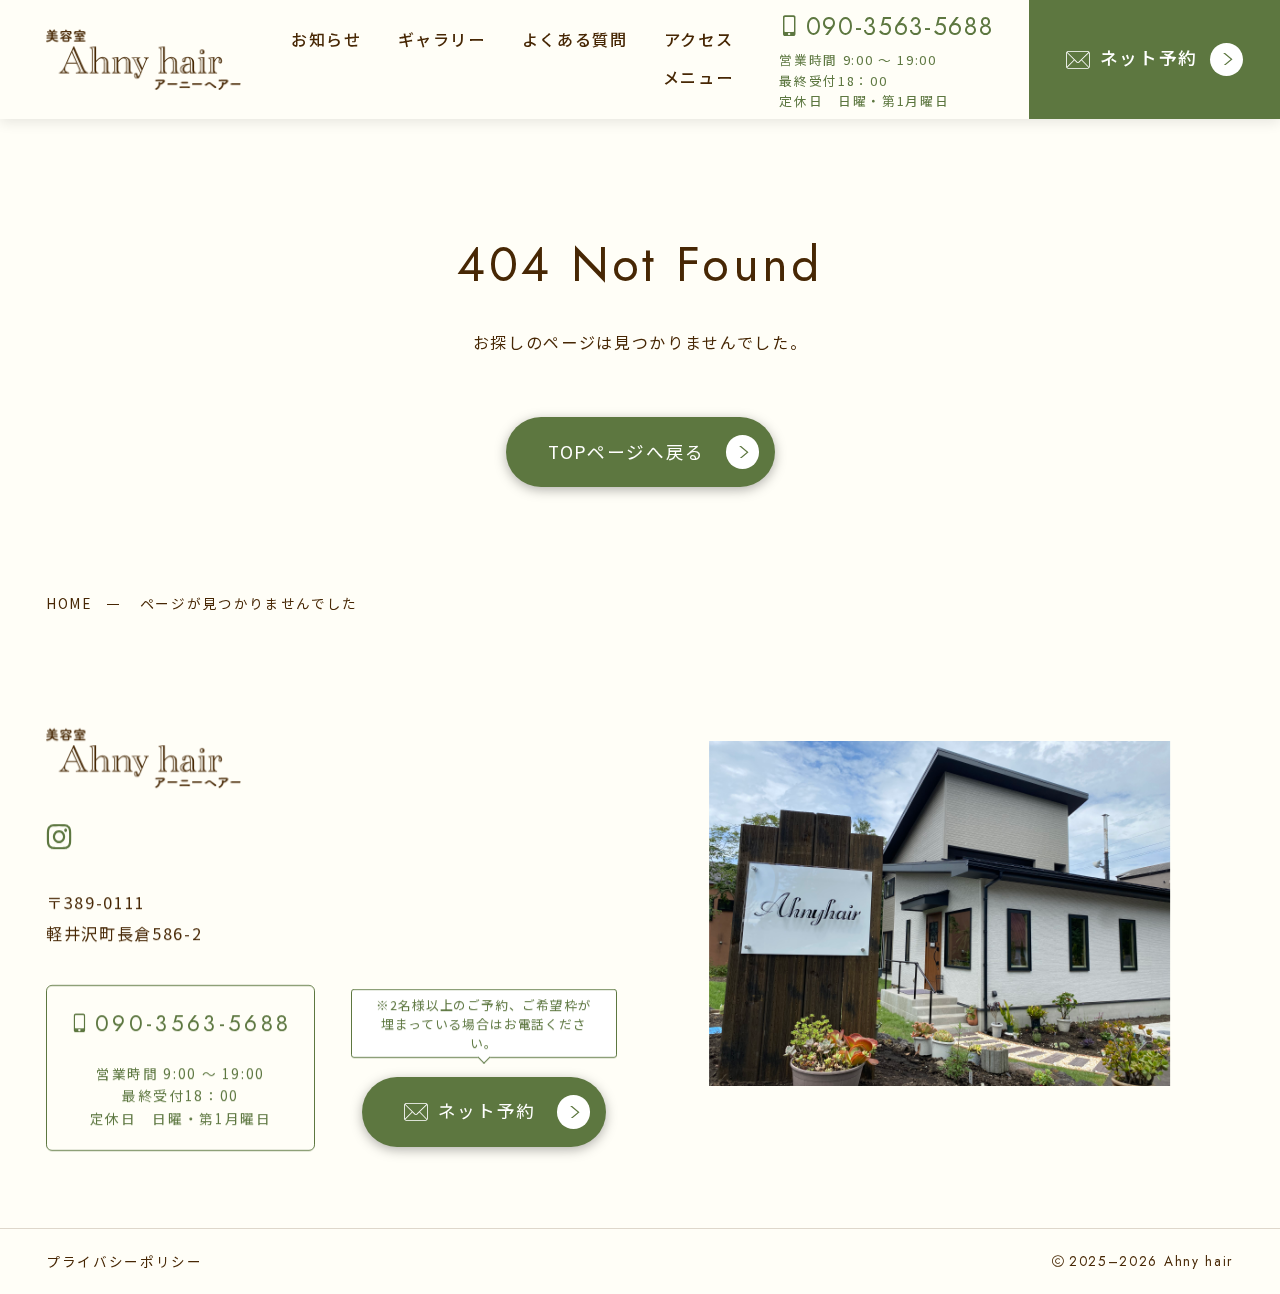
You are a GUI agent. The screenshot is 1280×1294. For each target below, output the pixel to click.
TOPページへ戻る (626, 451)
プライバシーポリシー (124, 1261)
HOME (69, 603)
